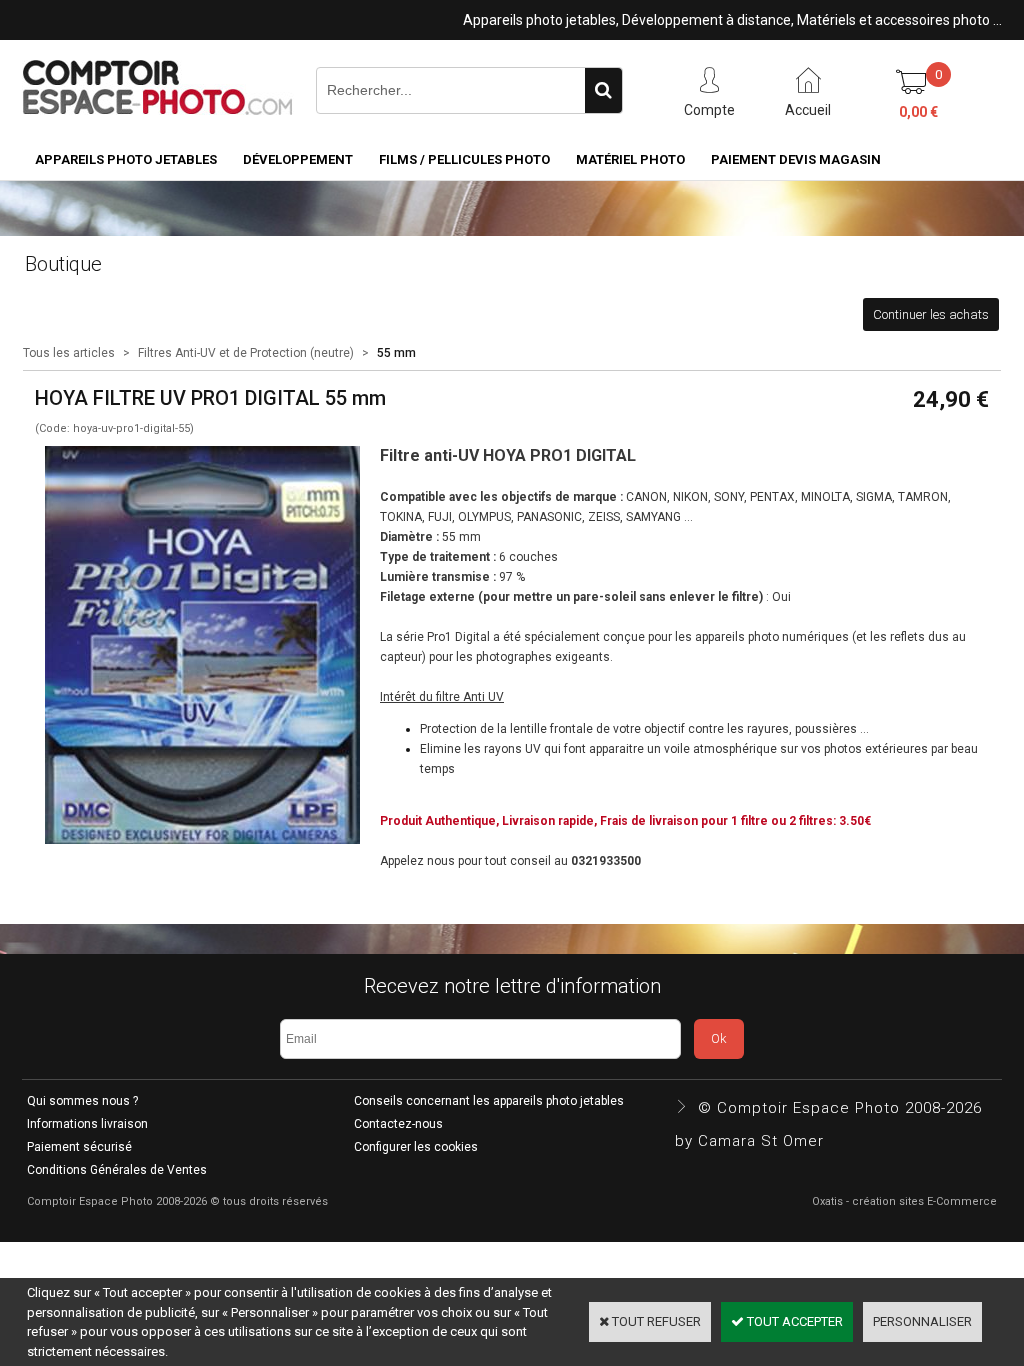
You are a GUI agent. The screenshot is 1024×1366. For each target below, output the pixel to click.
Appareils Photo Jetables (126, 159)
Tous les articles (69, 353)
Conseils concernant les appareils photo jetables (489, 1101)
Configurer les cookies (416, 1147)
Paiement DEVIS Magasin (796, 159)
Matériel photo (630, 159)
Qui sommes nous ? (82, 1101)
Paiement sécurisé (79, 1147)
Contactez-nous (398, 1124)
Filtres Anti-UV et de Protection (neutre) (246, 353)
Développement (298, 159)
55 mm (396, 353)
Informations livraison (87, 1124)
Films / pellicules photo (464, 159)
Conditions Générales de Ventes (117, 1170)
